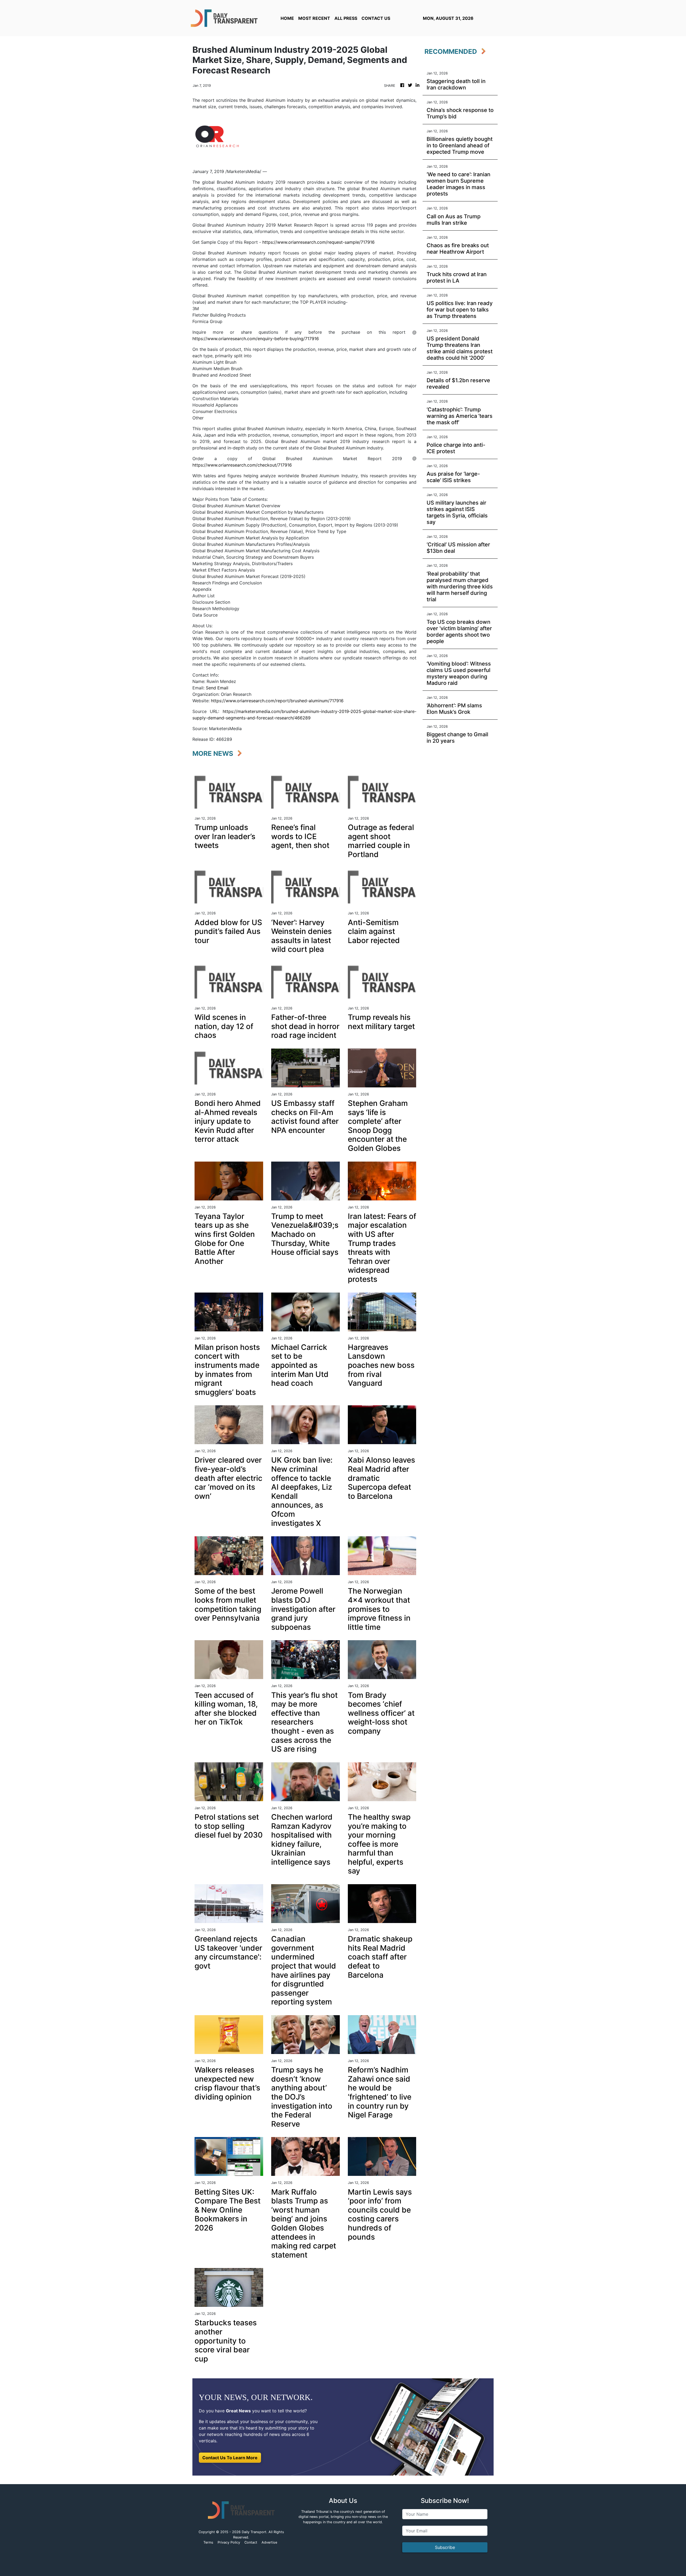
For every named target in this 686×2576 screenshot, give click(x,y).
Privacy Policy (229, 2542)
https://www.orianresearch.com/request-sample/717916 (318, 242)
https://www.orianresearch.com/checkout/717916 (242, 465)
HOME (287, 18)
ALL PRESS (346, 18)
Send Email (217, 688)
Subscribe (445, 2547)
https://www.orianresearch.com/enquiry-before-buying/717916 (256, 339)
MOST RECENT (314, 18)
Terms (208, 2542)
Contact (251, 2542)
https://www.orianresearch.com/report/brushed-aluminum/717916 (277, 701)
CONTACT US (376, 18)
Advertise (269, 2542)
